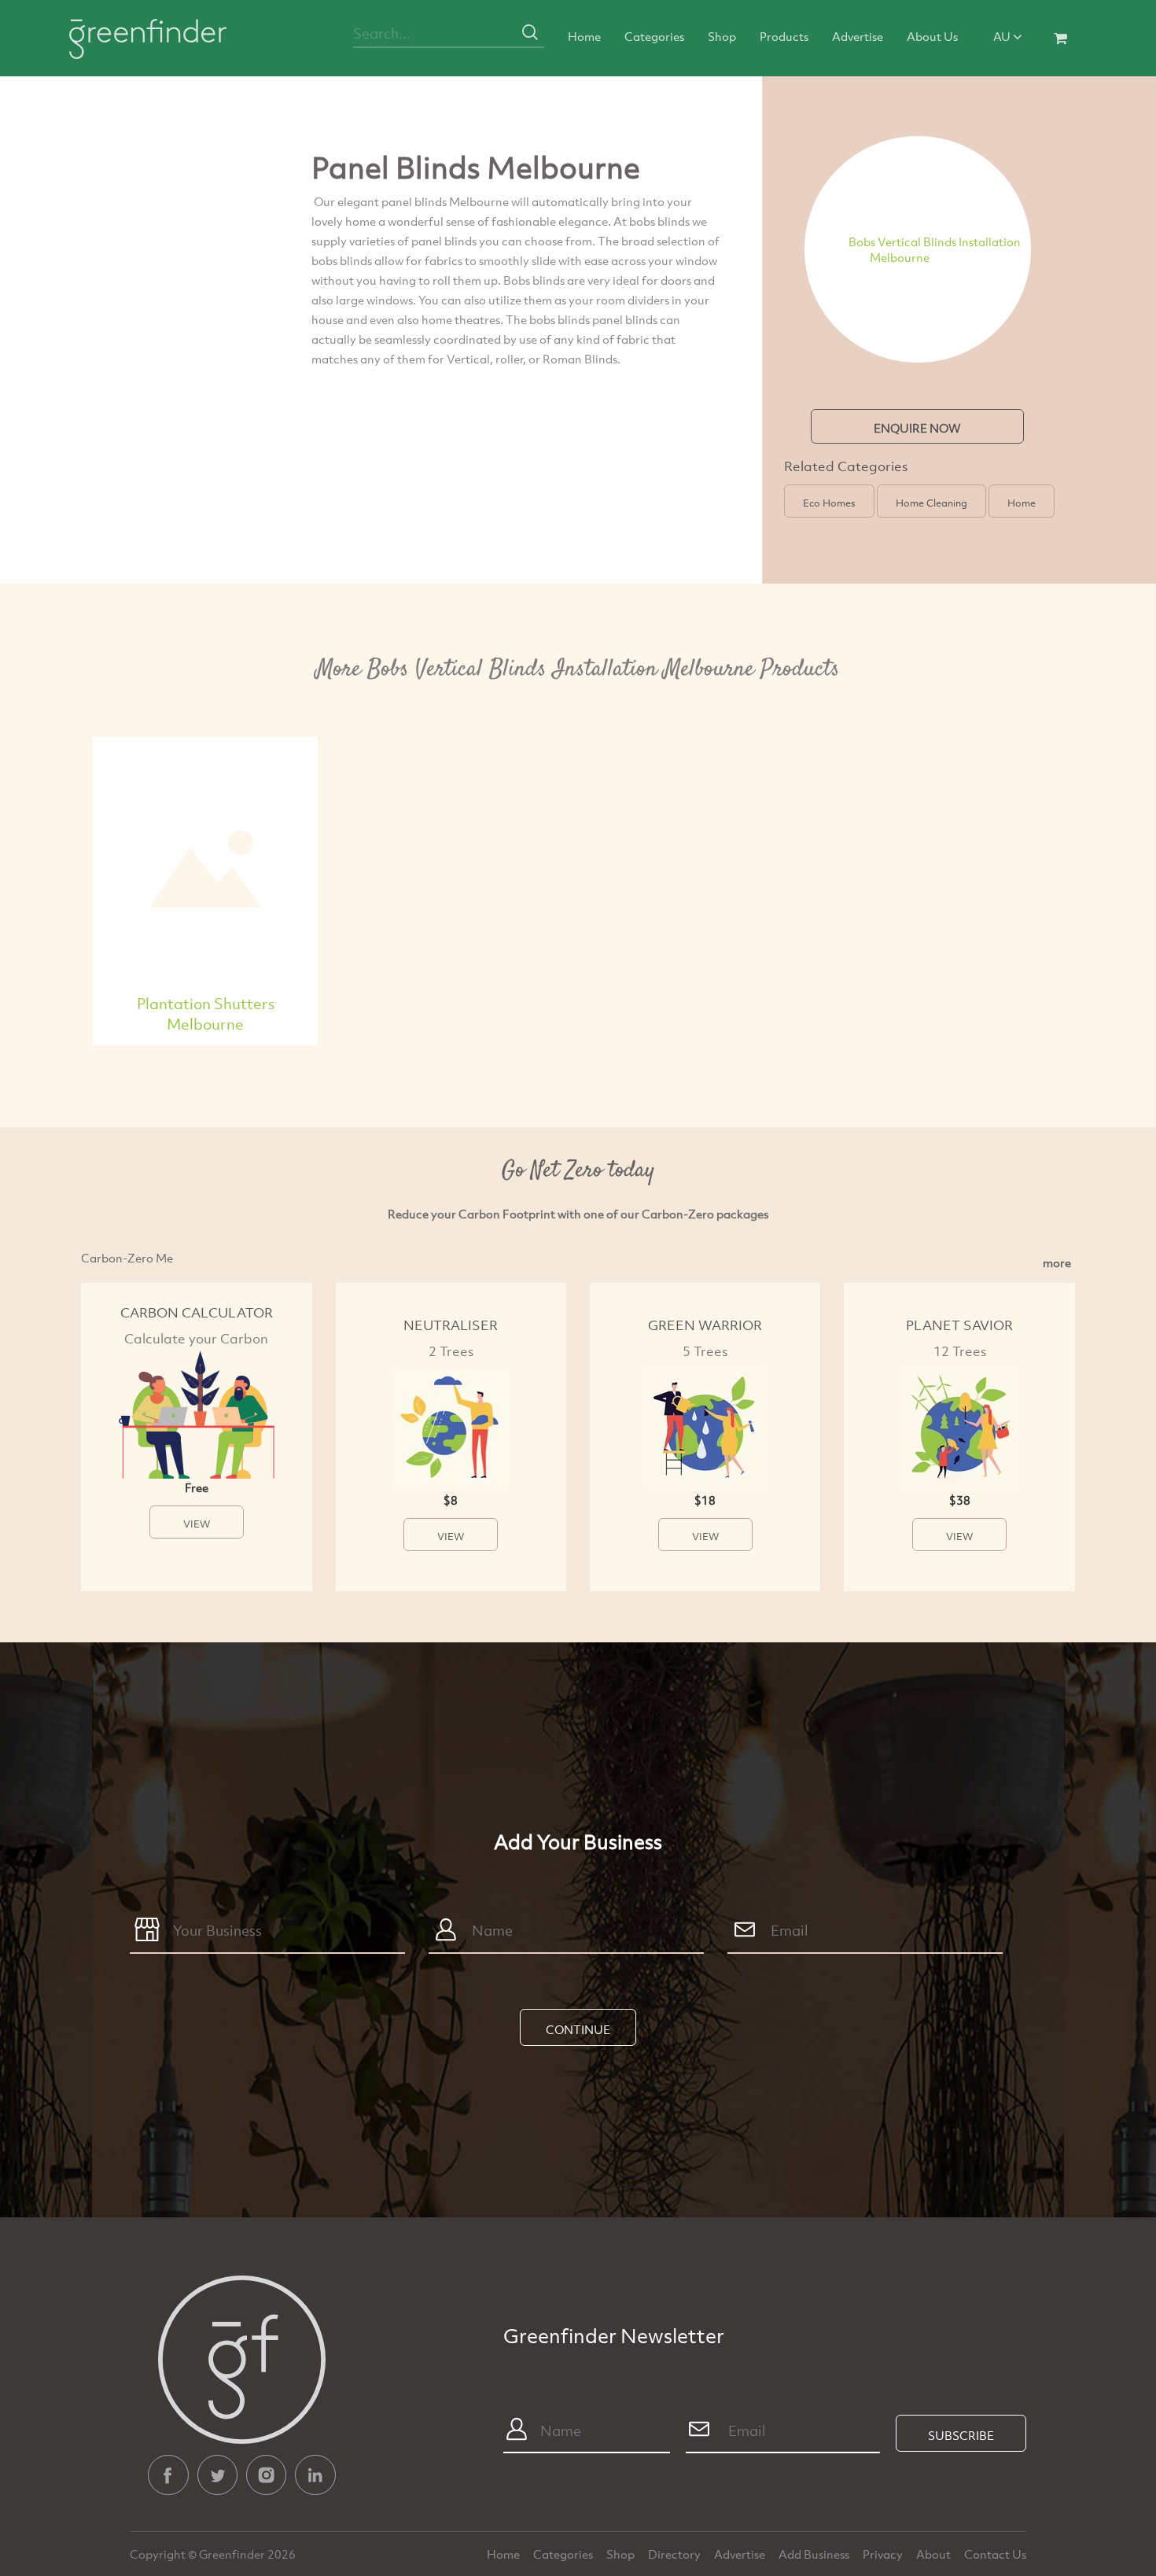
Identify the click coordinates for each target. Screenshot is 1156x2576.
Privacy (884, 2554)
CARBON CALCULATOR (197, 1312)
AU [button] (1003, 36)
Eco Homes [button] (829, 503)
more (1057, 1262)
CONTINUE (578, 2029)
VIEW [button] (197, 1524)
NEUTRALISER (451, 1325)
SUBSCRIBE (961, 2435)
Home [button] (1022, 503)
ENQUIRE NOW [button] (917, 428)
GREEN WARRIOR (705, 1325)
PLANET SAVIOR (959, 1325)
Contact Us (995, 2554)
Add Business (815, 2554)
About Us (932, 36)
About (935, 2554)
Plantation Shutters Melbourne (206, 1013)
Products (784, 36)
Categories (654, 36)
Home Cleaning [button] (931, 503)
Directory (676, 2554)
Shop (722, 36)
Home (584, 36)
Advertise (858, 36)
